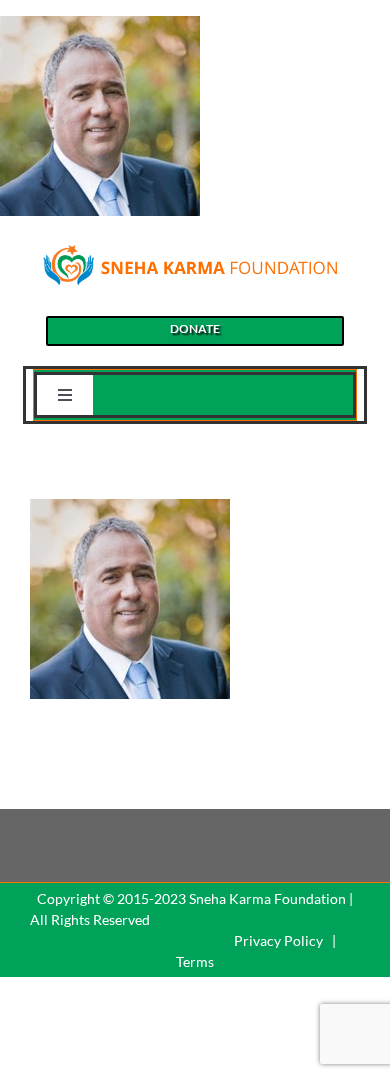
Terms (195, 961)
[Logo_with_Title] (190, 249)
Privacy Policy (278, 940)
